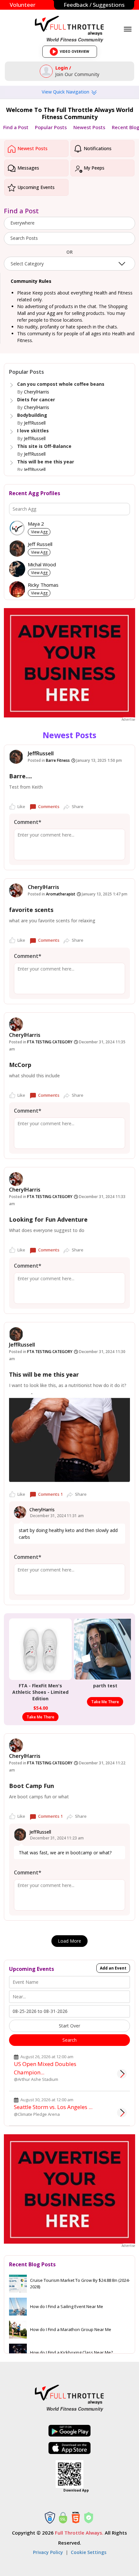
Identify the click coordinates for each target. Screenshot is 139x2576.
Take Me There (40, 1717)
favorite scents (31, 910)
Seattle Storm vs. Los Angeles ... (53, 2107)
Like (21, 806)
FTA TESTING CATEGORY (50, 1042)
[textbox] (69, 238)
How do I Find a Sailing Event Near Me (67, 2306)
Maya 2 (36, 524)
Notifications (97, 148)
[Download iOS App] (69, 2448)
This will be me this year (46, 462)
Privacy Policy (48, 2552)
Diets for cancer (36, 400)
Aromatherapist (61, 894)
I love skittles (33, 431)
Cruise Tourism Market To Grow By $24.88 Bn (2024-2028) (80, 2283)
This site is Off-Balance (44, 446)
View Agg (39, 532)
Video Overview (72, 53)
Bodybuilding (32, 415)
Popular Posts (51, 127)
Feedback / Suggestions (94, 5)
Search (69, 2040)
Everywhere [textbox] (22, 223)
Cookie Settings (89, 2552)
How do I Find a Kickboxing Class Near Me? (71, 2352)
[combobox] (69, 223)
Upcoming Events (35, 187)
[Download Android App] (69, 2431)
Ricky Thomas (43, 585)
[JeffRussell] (16, 757)
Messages (28, 168)
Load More (69, 1941)
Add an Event (113, 1968)
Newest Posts (89, 127)
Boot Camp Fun (32, 1786)
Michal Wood (42, 565)
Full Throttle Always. (79, 2533)
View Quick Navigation (66, 92)
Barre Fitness (58, 760)
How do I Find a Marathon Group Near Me (71, 2329)
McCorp (20, 1065)
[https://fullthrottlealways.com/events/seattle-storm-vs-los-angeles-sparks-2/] (122, 2113)
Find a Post (16, 127)
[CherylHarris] (16, 890)
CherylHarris (37, 392)
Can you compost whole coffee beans (61, 384)
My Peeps (93, 168)
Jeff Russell (40, 544)
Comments (49, 806)
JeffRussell (35, 423)
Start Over (69, 2026)
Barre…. (21, 776)
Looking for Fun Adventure (48, 1219)
